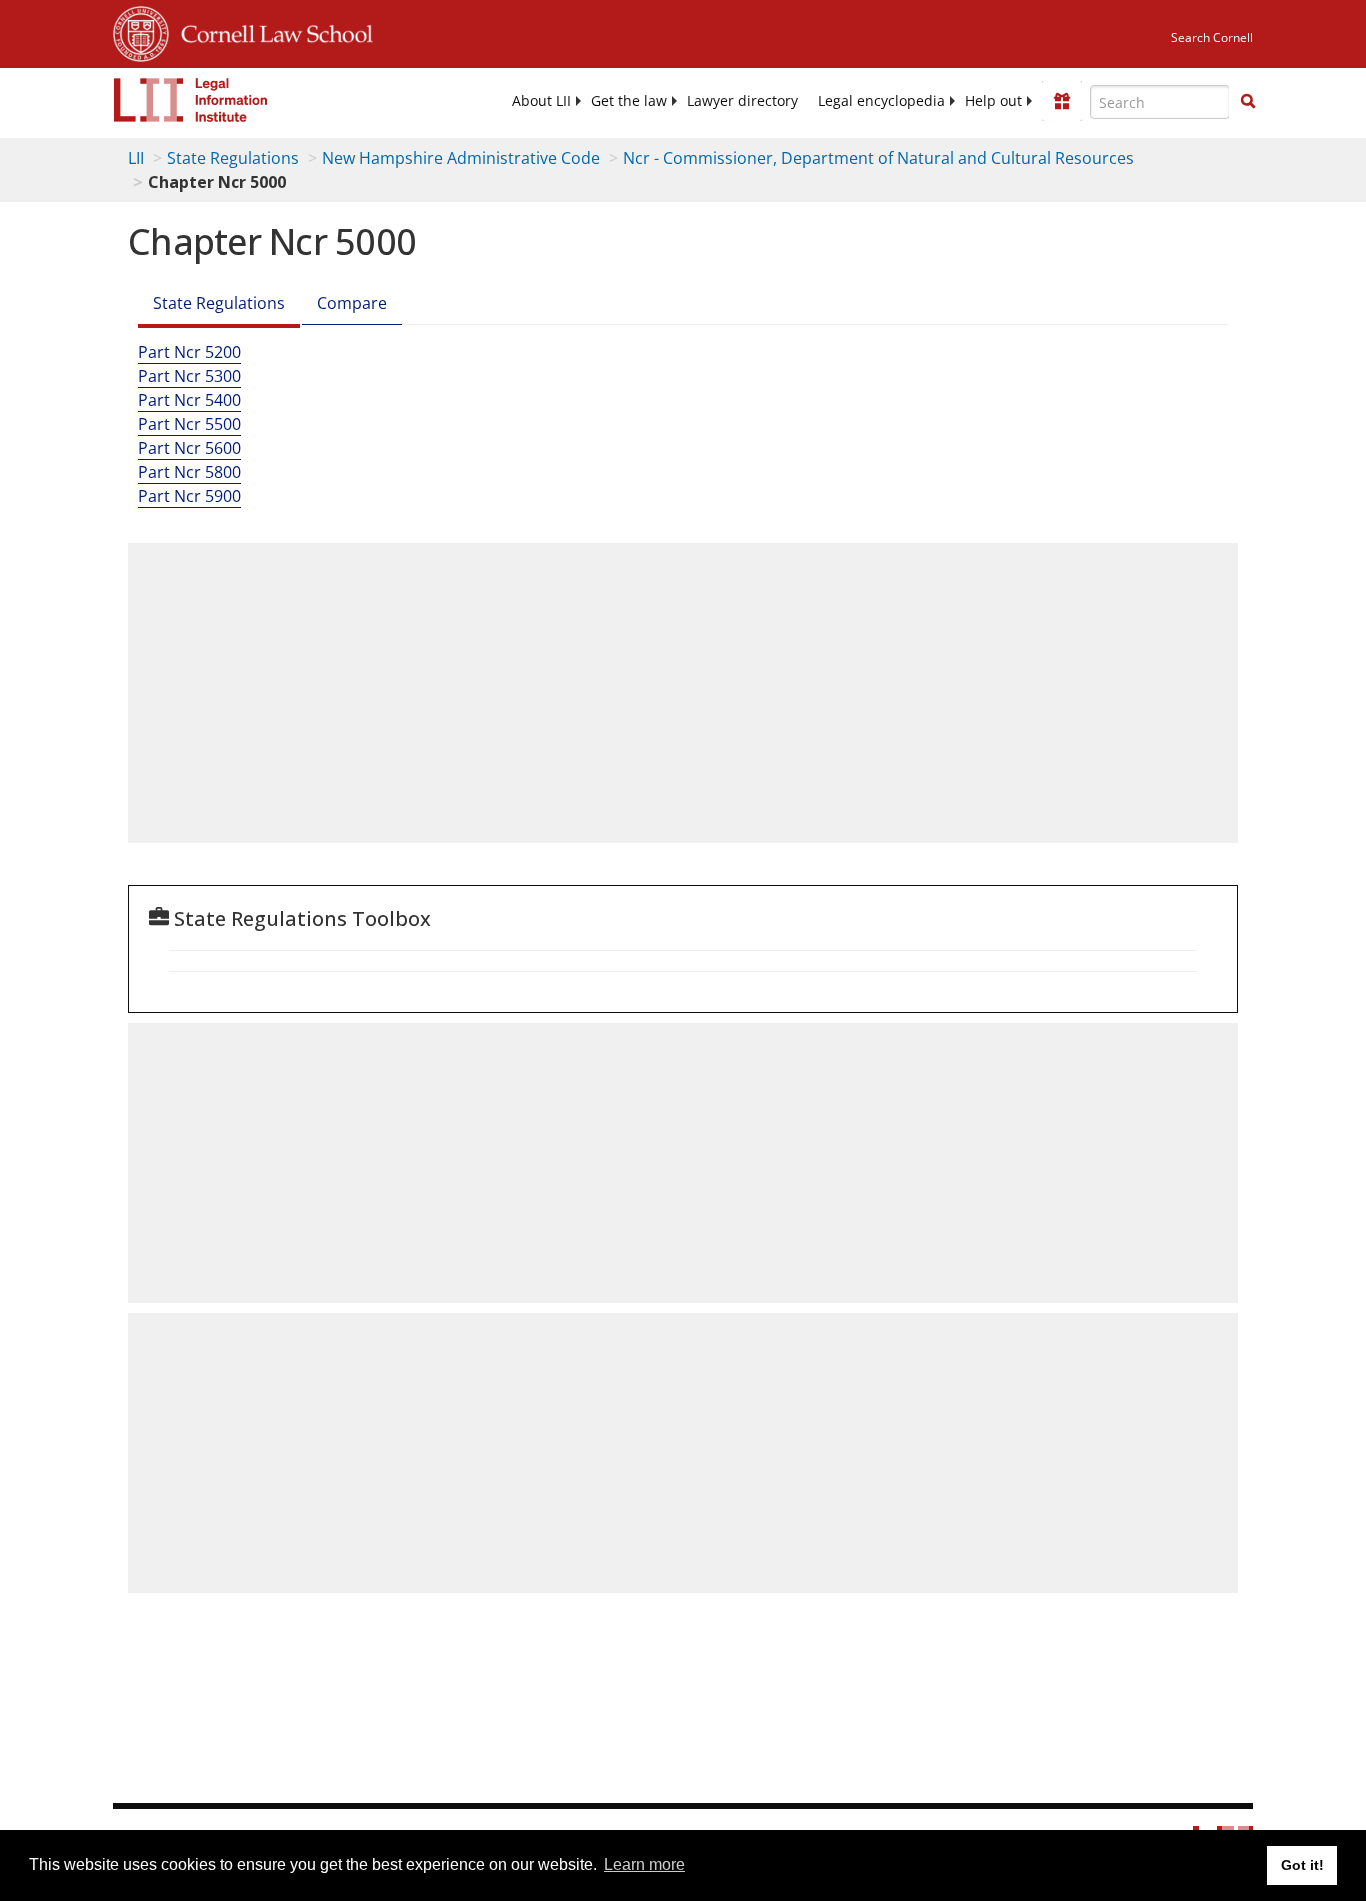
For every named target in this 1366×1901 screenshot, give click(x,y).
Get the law (629, 101)
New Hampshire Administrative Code (461, 158)
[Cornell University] (141, 31)
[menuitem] (541, 101)
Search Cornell (1212, 37)
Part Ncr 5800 (189, 472)
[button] (1248, 101)
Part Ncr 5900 (189, 496)
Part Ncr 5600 (189, 448)
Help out (993, 101)
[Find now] (1248, 102)
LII (136, 158)
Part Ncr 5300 (189, 376)
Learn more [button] (644, 1864)
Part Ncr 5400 (189, 400)
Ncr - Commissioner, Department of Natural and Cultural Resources (878, 158)
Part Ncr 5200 (189, 352)
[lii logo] (191, 100)
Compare (352, 303)
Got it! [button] (1302, 1865)
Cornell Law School (271, 31)
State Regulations (233, 158)
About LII (541, 101)
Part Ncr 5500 (189, 424)
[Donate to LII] (1062, 101)
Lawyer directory (742, 101)
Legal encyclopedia (881, 101)
